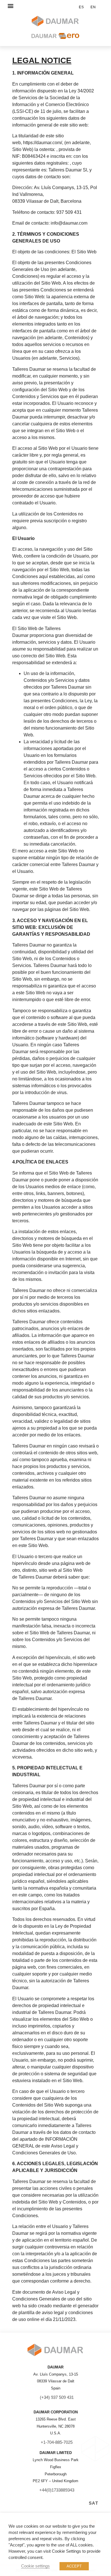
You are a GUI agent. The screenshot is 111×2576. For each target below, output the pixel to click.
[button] (10, 6)
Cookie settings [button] (35, 2566)
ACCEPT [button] (74, 2566)
